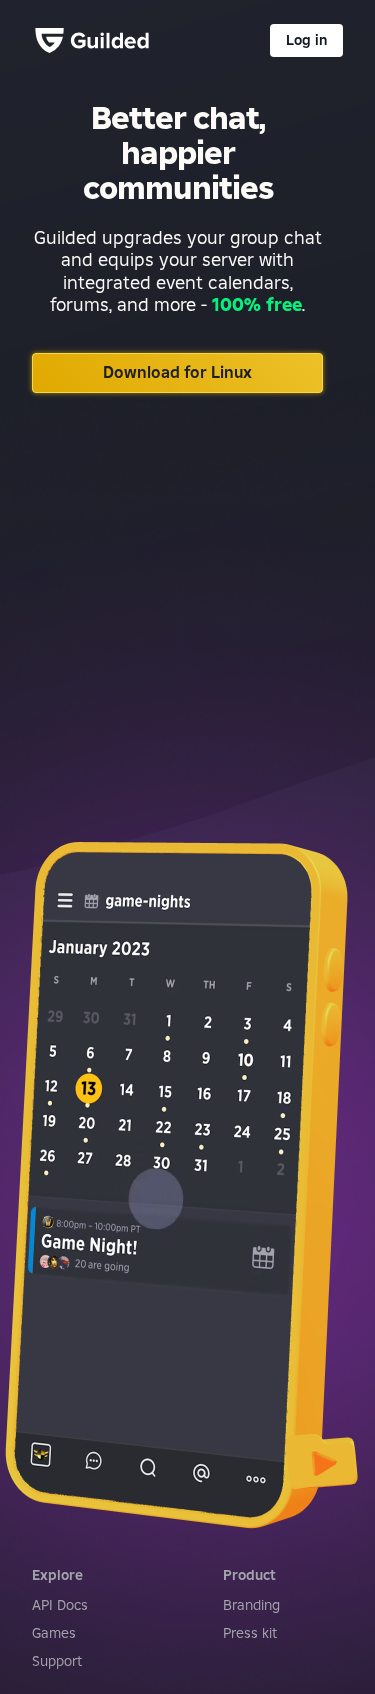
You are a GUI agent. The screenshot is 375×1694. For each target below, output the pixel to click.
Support (57, 1661)
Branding (251, 1605)
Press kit (250, 1633)
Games (54, 1633)
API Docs (60, 1605)
